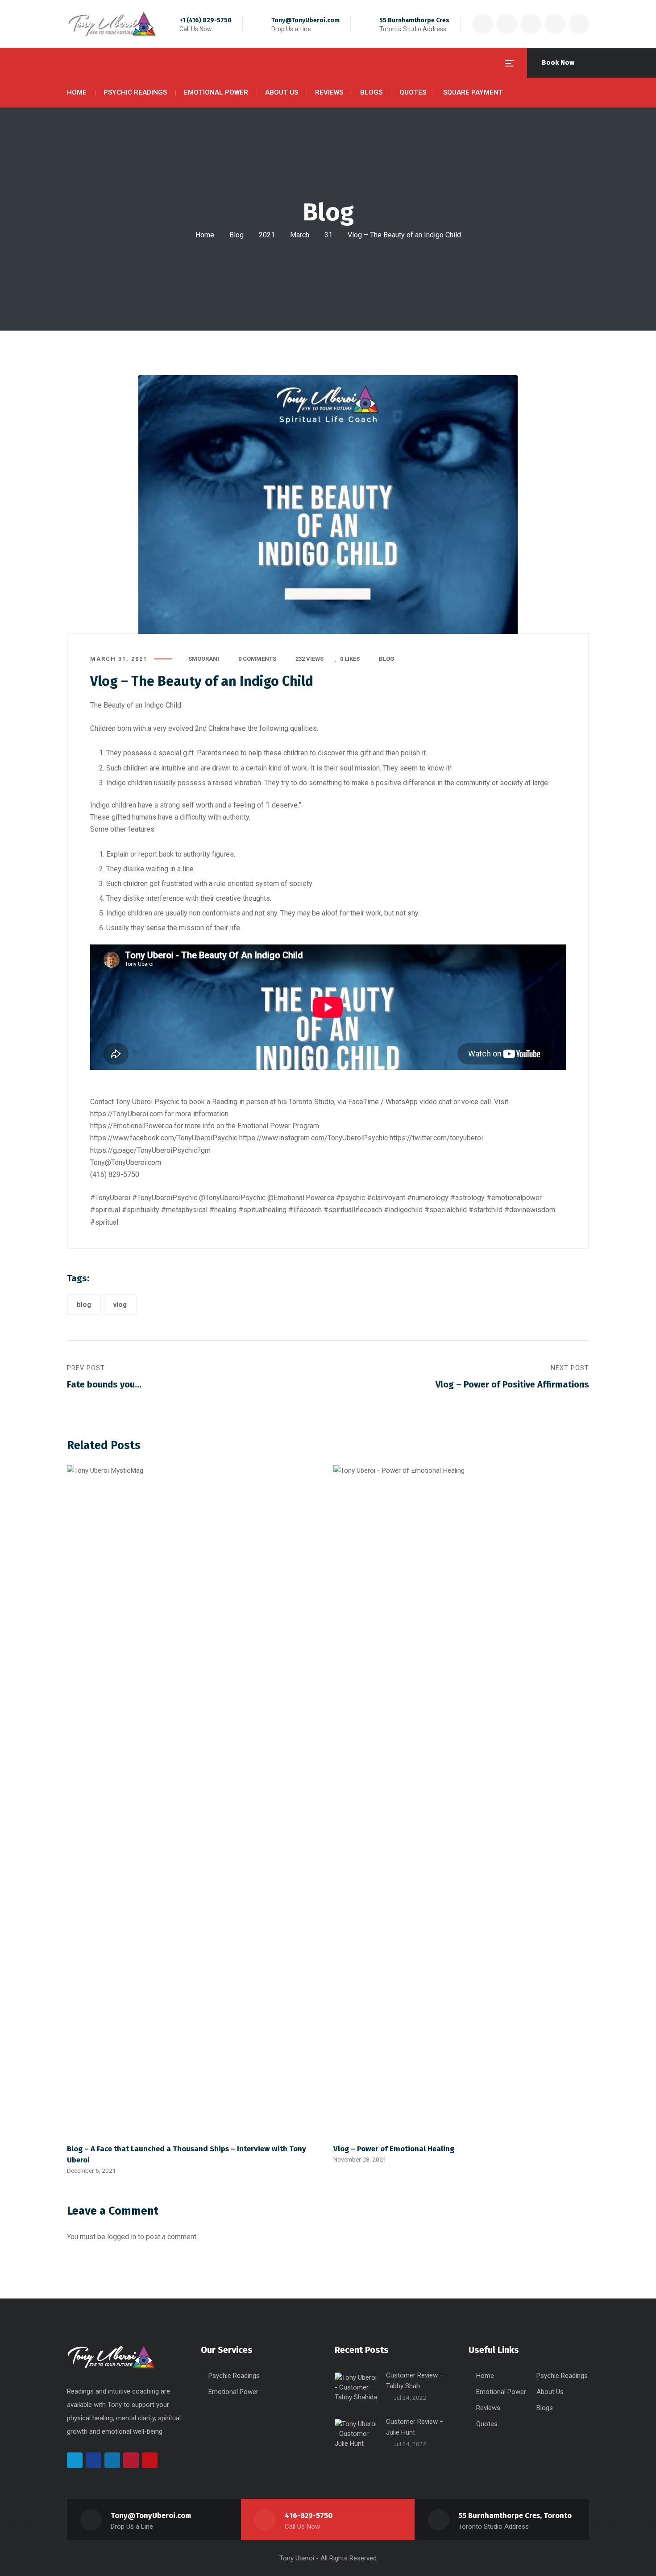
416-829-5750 (309, 2516)
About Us (550, 2392)
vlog (120, 1305)
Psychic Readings (234, 2376)
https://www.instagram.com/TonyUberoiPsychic (314, 1138)
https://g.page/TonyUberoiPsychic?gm (150, 1150)
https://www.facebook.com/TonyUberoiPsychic (164, 1138)
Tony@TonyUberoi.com (305, 20)
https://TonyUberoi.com (127, 1114)
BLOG (387, 659)
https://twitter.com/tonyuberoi (436, 1138)
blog (84, 1305)
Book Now (558, 62)
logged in (122, 2237)
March (300, 235)
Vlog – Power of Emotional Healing (394, 2149)
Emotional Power (233, 2392)
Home (205, 235)
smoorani (204, 659)
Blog (237, 235)
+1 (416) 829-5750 (206, 20)
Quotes (487, 2424)
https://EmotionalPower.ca (131, 1126)
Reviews (488, 2408)
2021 (267, 235)
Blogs (545, 2408)
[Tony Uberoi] (112, 24)
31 (328, 235)
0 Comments (257, 659)
